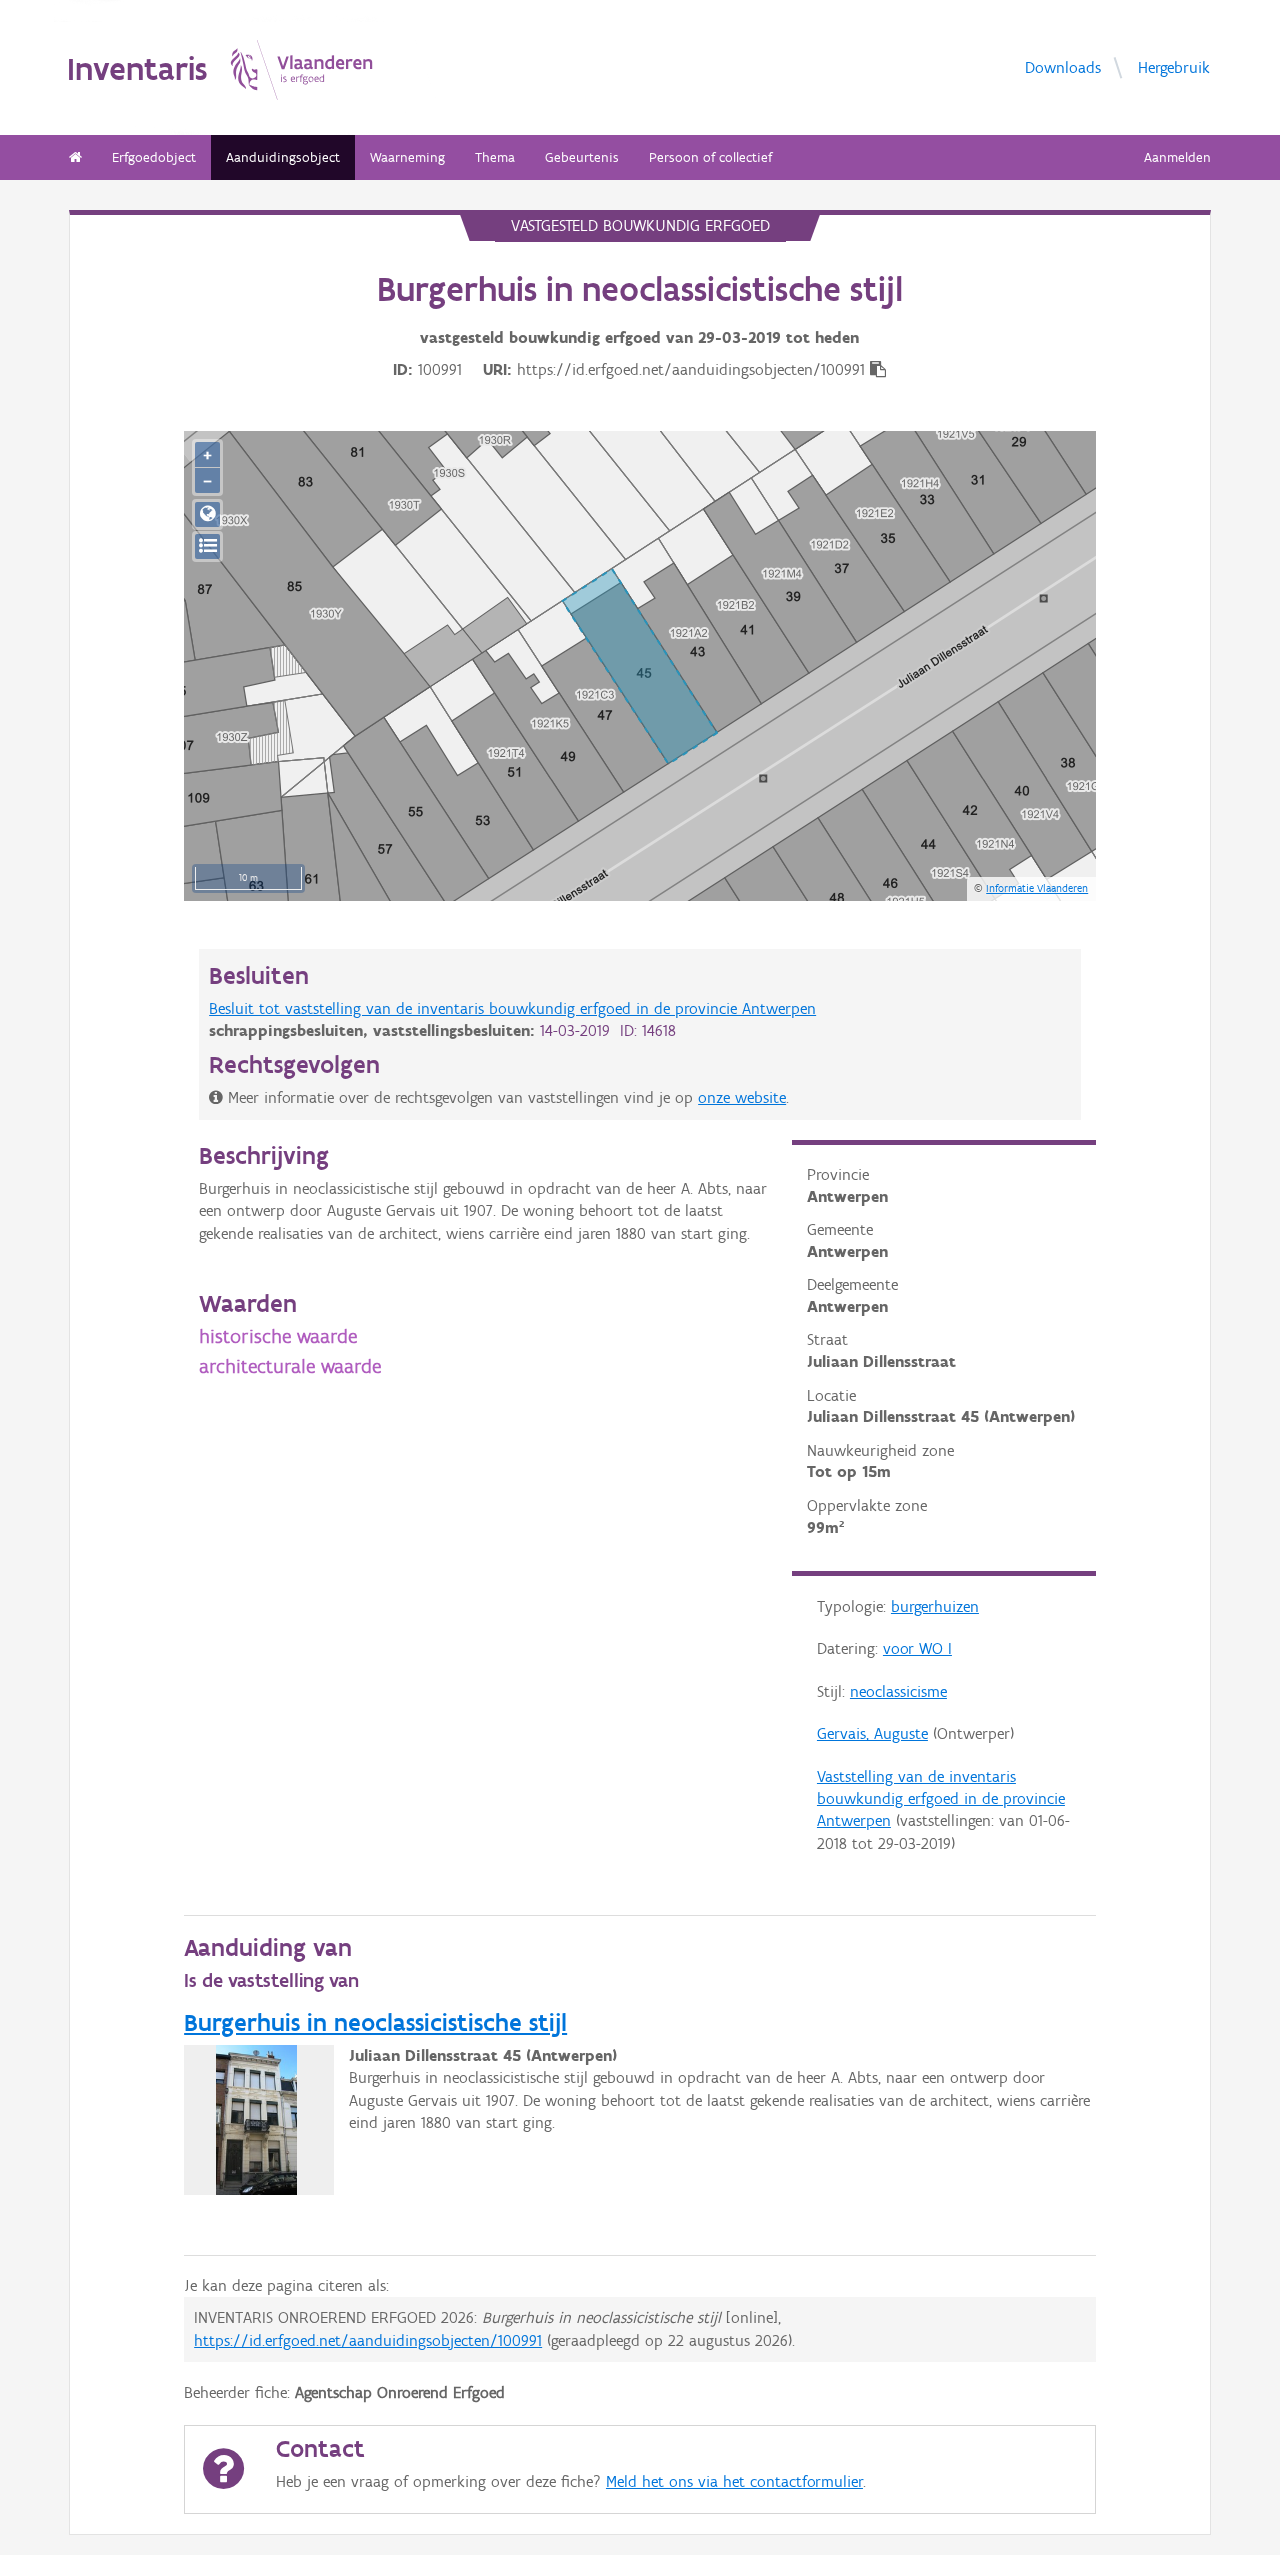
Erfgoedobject (154, 157)
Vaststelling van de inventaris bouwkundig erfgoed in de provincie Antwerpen (941, 1799)
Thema (495, 157)
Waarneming (407, 157)
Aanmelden (1177, 157)
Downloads (1063, 67)
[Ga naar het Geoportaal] (207, 514)
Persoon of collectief (710, 157)
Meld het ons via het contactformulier (734, 2481)
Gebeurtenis (582, 157)
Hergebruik (1174, 67)
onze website (742, 1097)
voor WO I (917, 1648)
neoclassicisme (898, 1691)
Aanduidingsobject (283, 157)
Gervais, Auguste (872, 1733)
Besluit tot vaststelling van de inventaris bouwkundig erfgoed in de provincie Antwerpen (512, 1008)
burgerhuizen (935, 1606)
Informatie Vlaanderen (1037, 888)
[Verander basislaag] (207, 546)
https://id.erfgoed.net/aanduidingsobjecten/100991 (368, 2340)
